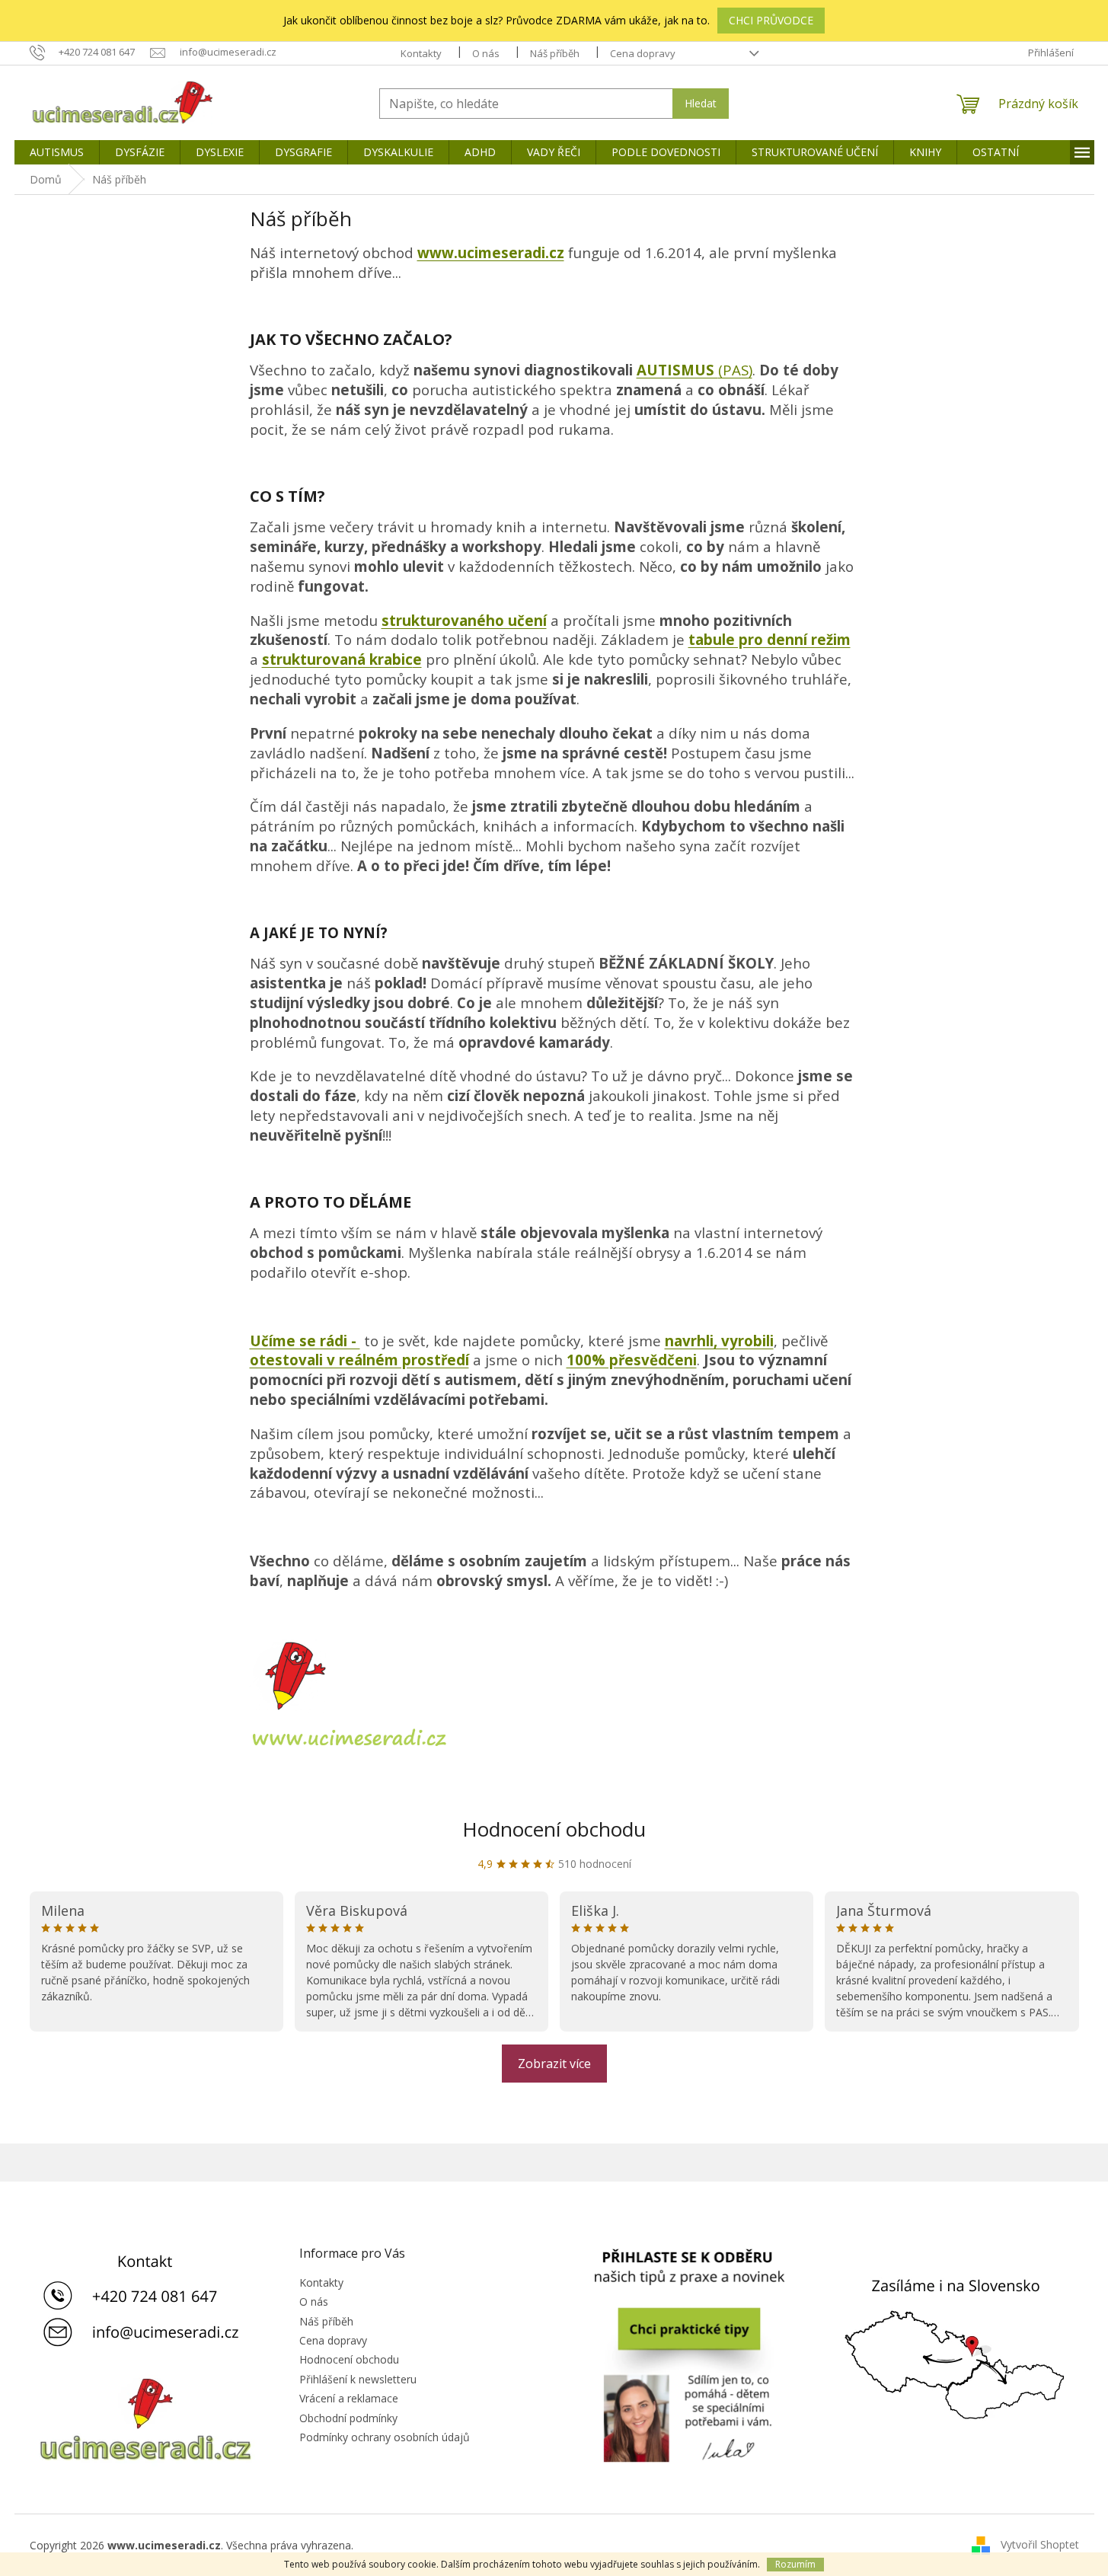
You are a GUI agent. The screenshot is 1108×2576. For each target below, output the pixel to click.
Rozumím (795, 2564)
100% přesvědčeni (632, 1360)
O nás (486, 53)
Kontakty (421, 53)
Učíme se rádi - (305, 1341)
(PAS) (735, 370)
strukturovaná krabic (337, 659)
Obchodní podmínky (348, 2418)
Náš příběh (555, 53)
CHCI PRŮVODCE (771, 20)
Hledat (701, 103)
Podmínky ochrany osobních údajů (385, 2437)
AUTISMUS (677, 370)
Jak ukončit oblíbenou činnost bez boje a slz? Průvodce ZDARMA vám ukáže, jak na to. (497, 20)
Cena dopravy (643, 53)
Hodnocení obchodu (554, 1829)
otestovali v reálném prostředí (359, 1360)
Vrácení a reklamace (349, 2398)
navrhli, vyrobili (719, 1341)
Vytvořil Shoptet (1040, 2544)
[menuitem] (57, 152)
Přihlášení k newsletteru (358, 2379)
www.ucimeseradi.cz (491, 252)
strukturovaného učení (464, 620)
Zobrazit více (554, 2064)
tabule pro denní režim (770, 639)
